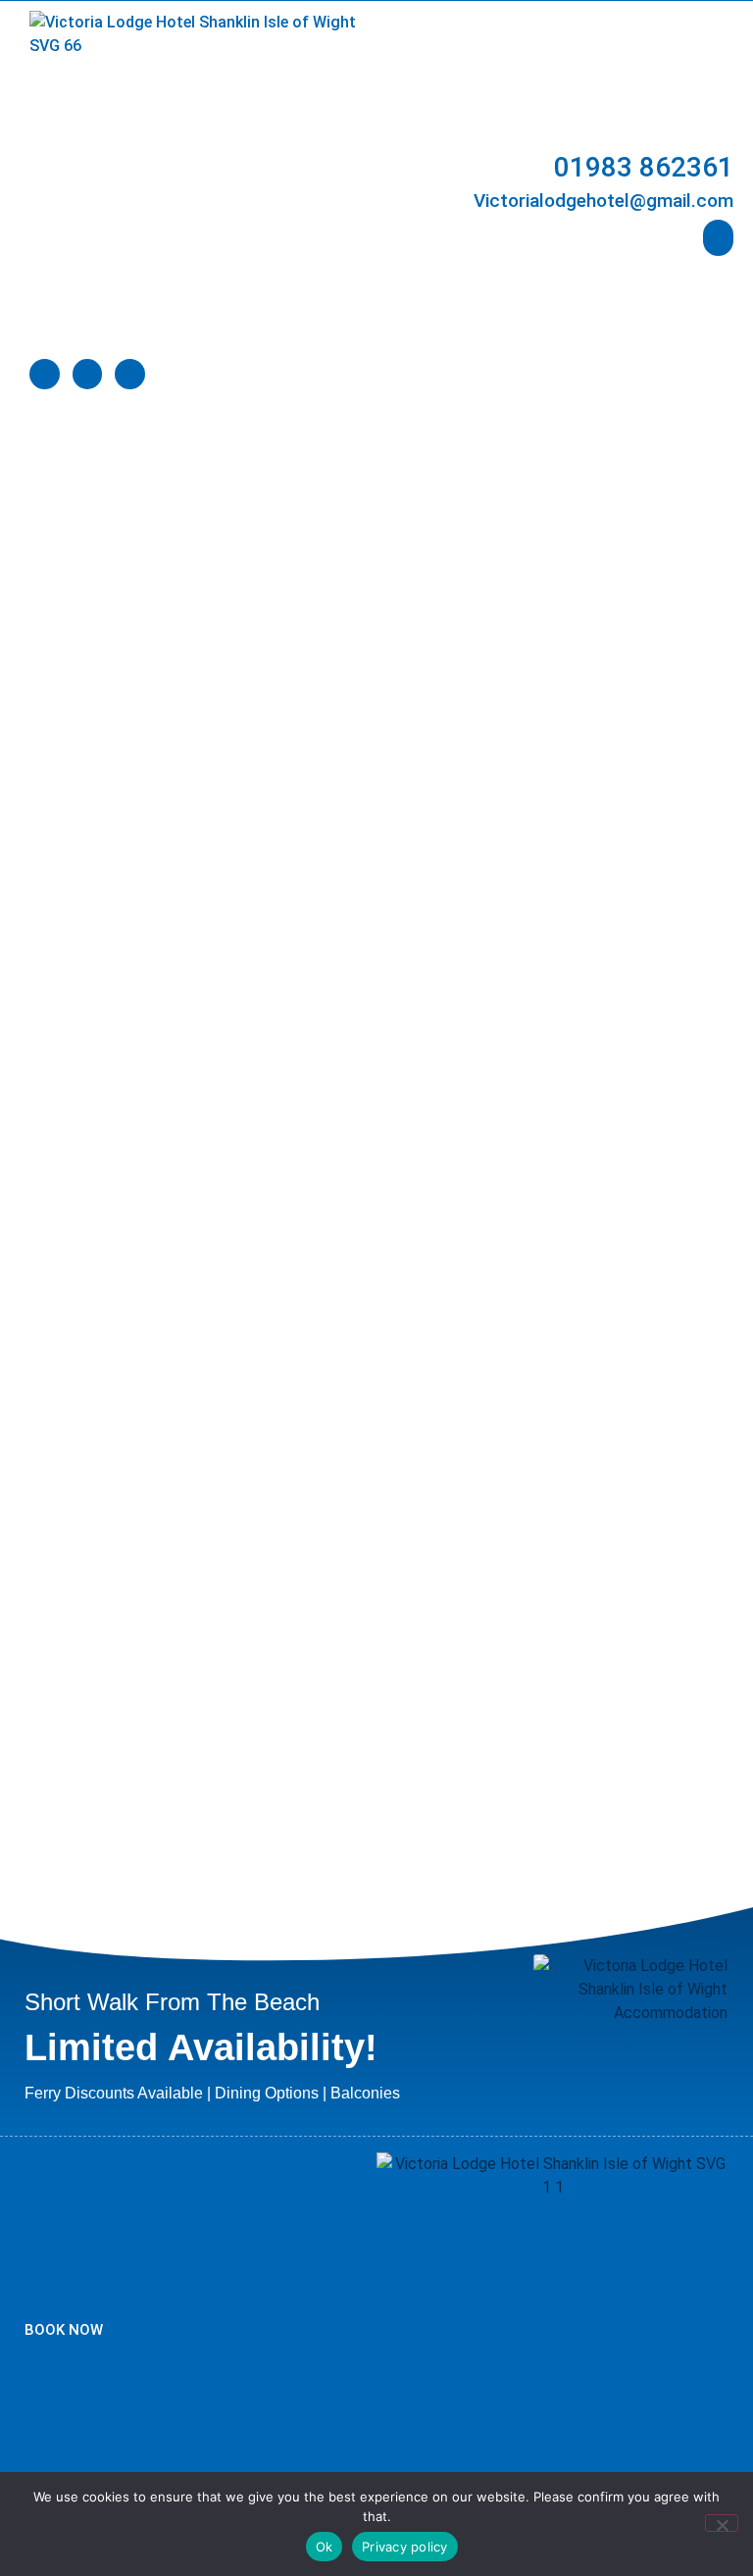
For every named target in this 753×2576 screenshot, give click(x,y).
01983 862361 (644, 167)
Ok (325, 2547)
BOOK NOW (64, 2330)
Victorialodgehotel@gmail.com (603, 201)
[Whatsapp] (130, 374)
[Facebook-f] (45, 374)
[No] (722, 2523)
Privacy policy (405, 2547)
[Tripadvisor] (88, 374)
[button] (719, 238)
